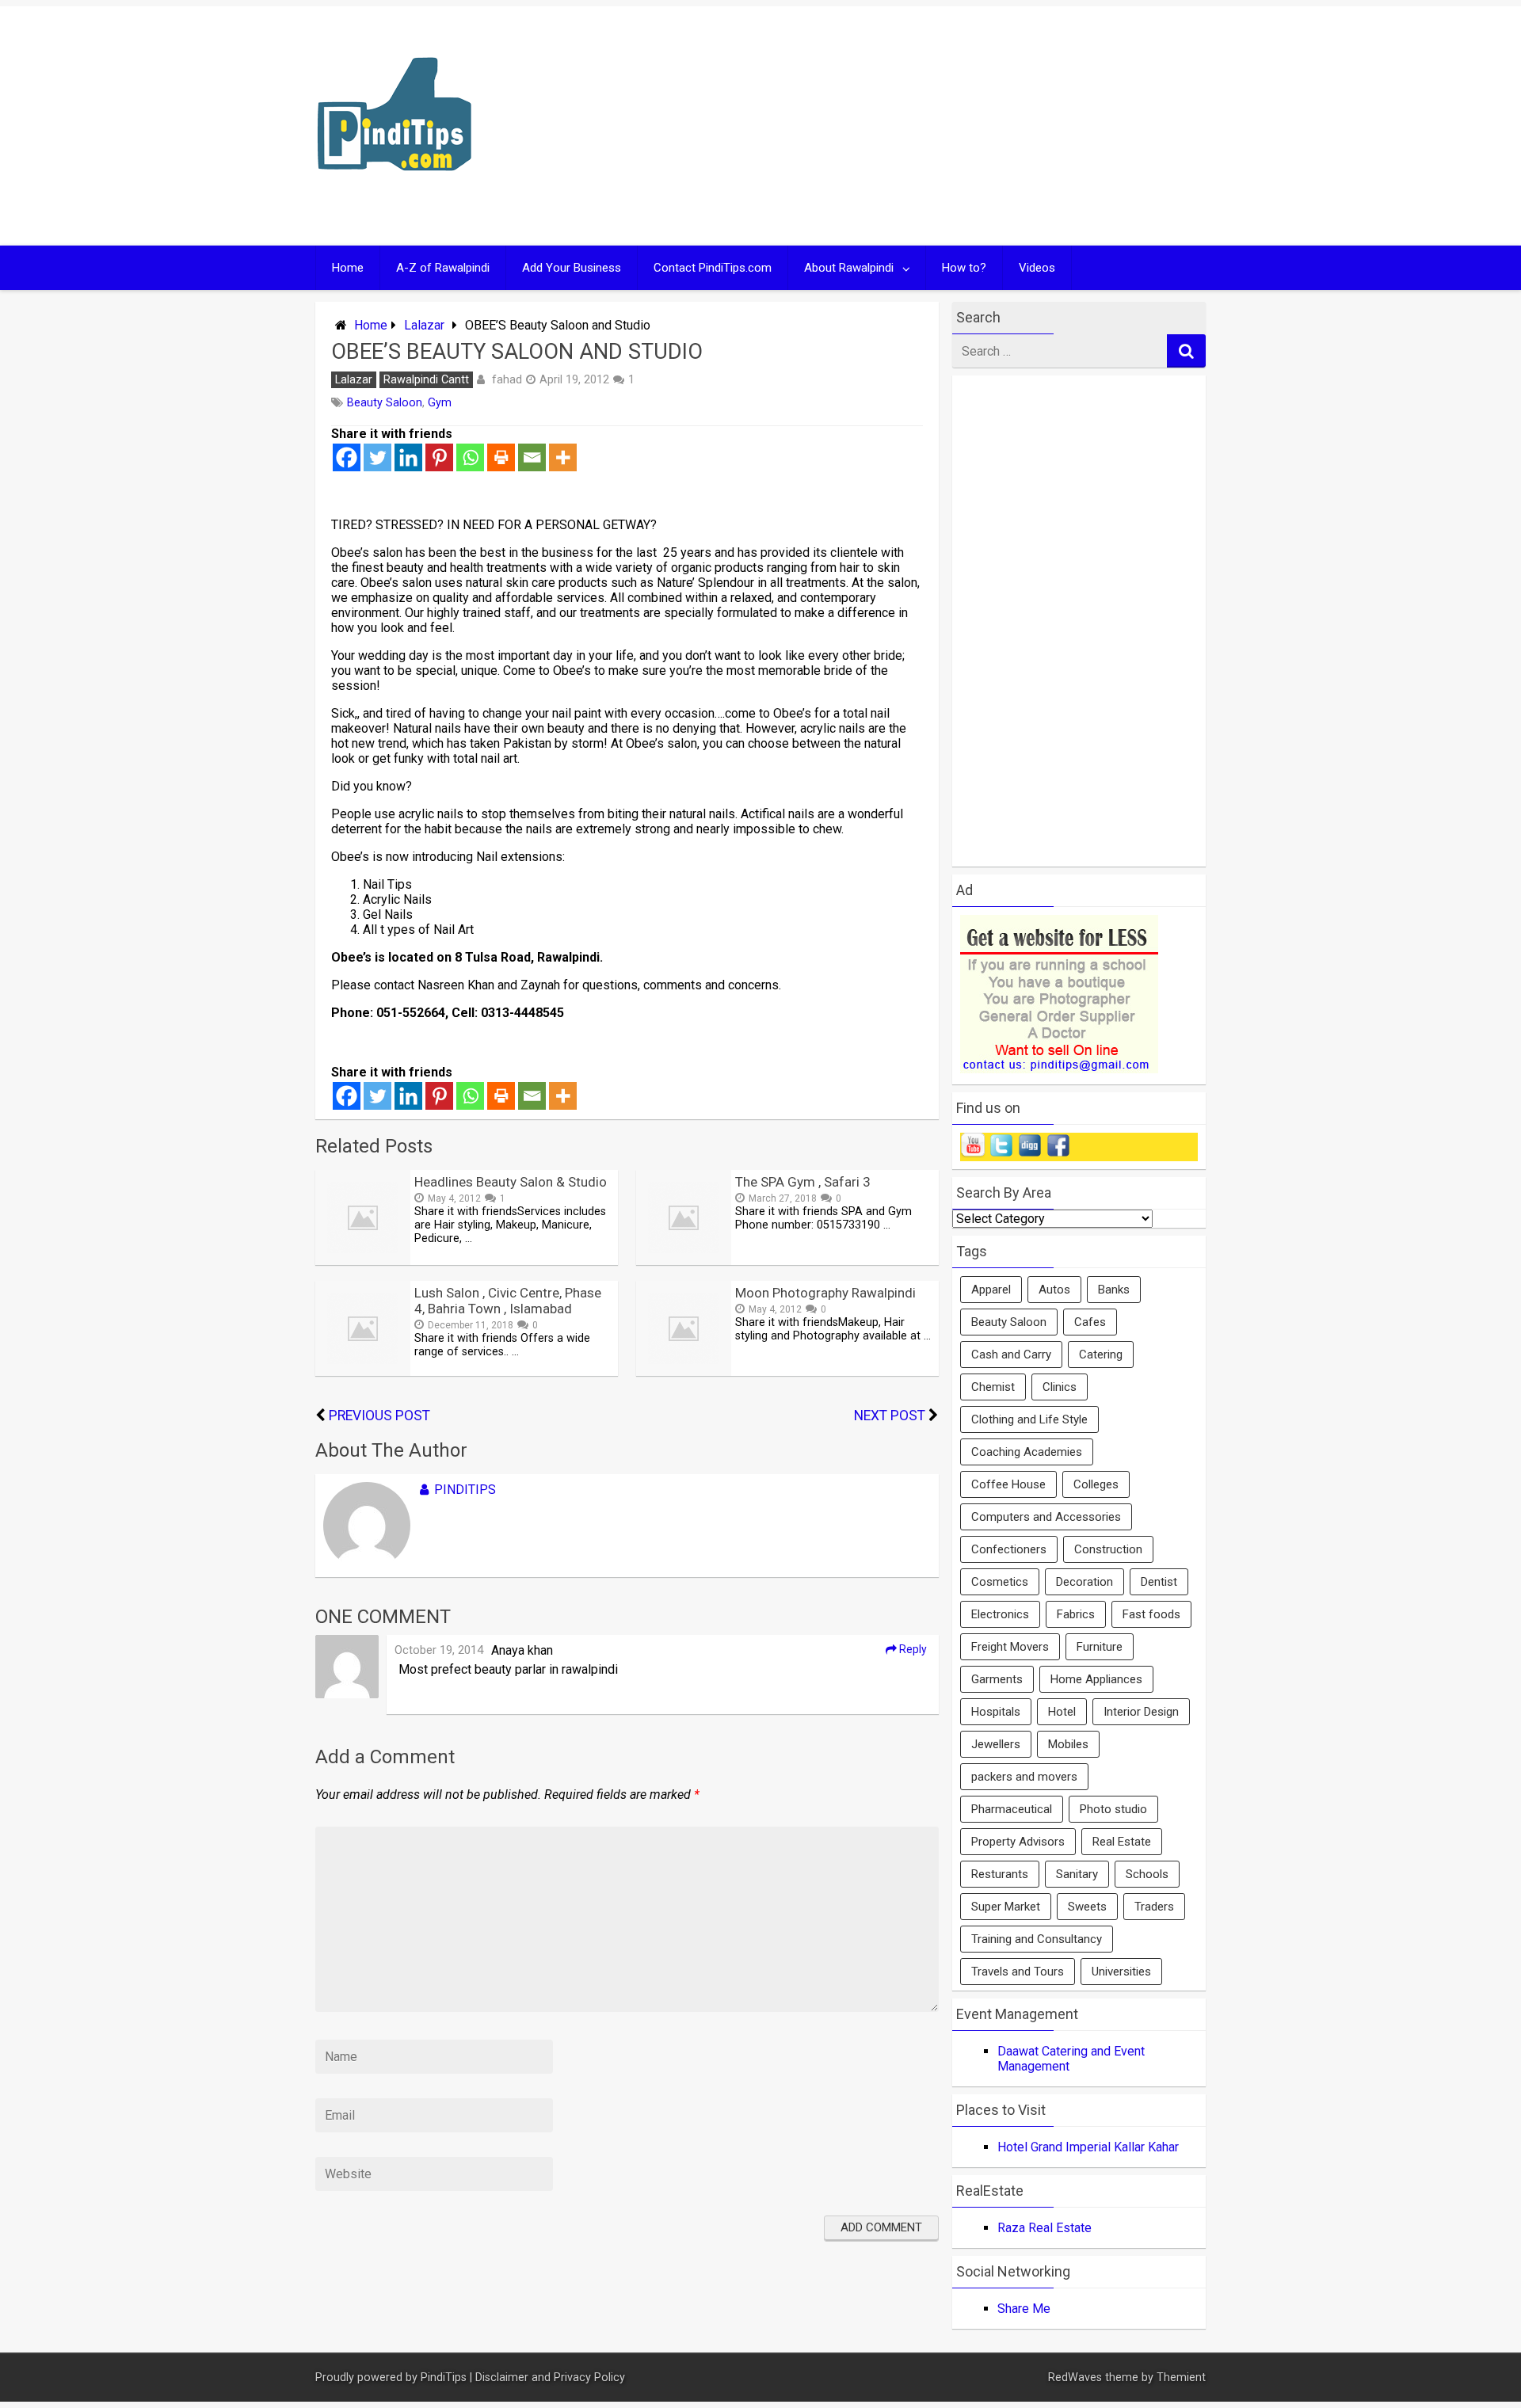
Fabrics (1076, 1614)
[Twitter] (377, 457)
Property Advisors (1018, 1842)
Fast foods (1151, 1614)
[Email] (532, 457)
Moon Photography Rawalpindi (825, 1293)
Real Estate (1122, 1842)
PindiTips (465, 1490)
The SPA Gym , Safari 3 (803, 1182)
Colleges (1096, 1484)
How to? (964, 268)
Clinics (1060, 1387)
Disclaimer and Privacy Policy (550, 2378)
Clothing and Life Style (1029, 1419)
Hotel (1062, 1712)
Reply (912, 1649)
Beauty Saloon (385, 403)
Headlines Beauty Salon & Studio (511, 1182)
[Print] (501, 457)
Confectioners (1009, 1549)
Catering (1101, 1354)
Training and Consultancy (1037, 1939)
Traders (1154, 1907)
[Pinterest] (439, 457)
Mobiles (1068, 1744)
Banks (1114, 1290)
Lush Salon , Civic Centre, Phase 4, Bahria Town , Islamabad (508, 1301)
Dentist (1159, 1582)
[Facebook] (347, 457)
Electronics (1000, 1614)
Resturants (1000, 1874)
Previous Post (379, 1415)
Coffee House (1008, 1484)
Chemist (993, 1387)
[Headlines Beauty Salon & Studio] (363, 1261)
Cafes (1090, 1322)
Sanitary (1077, 1874)
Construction (1108, 1549)
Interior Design (1141, 1712)
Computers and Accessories (1046, 1517)
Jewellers (996, 1744)
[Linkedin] (408, 457)
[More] (563, 457)
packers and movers (1024, 1777)
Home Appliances (1096, 1679)
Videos (1037, 268)
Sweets (1087, 1907)
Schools (1147, 1874)
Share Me (1024, 2309)
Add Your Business (572, 268)
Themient (1181, 2378)
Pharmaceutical (1012, 1809)
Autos (1054, 1290)
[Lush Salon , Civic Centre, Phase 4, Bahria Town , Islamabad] (363, 1372)
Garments (997, 1679)
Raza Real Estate (1044, 2228)
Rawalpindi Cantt (426, 380)
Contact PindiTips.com (713, 268)
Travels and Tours (1018, 1972)
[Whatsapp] (470, 457)
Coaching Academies (1027, 1452)
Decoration (1085, 1582)
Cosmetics (1000, 1582)
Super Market (1006, 1907)
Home (348, 268)
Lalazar (424, 325)
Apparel (991, 1290)
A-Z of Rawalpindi (443, 268)
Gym (440, 403)
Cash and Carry (1011, 1354)
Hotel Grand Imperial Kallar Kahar (1088, 2147)
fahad (507, 379)
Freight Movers (1010, 1647)
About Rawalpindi (849, 268)
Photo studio (1113, 1809)
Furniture (1100, 1647)
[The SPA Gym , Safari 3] (684, 1261)
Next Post (890, 1415)
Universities (1121, 1972)
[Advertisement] (913, 126)
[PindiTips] (395, 191)
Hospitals (996, 1712)
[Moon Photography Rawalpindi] (684, 1372)
